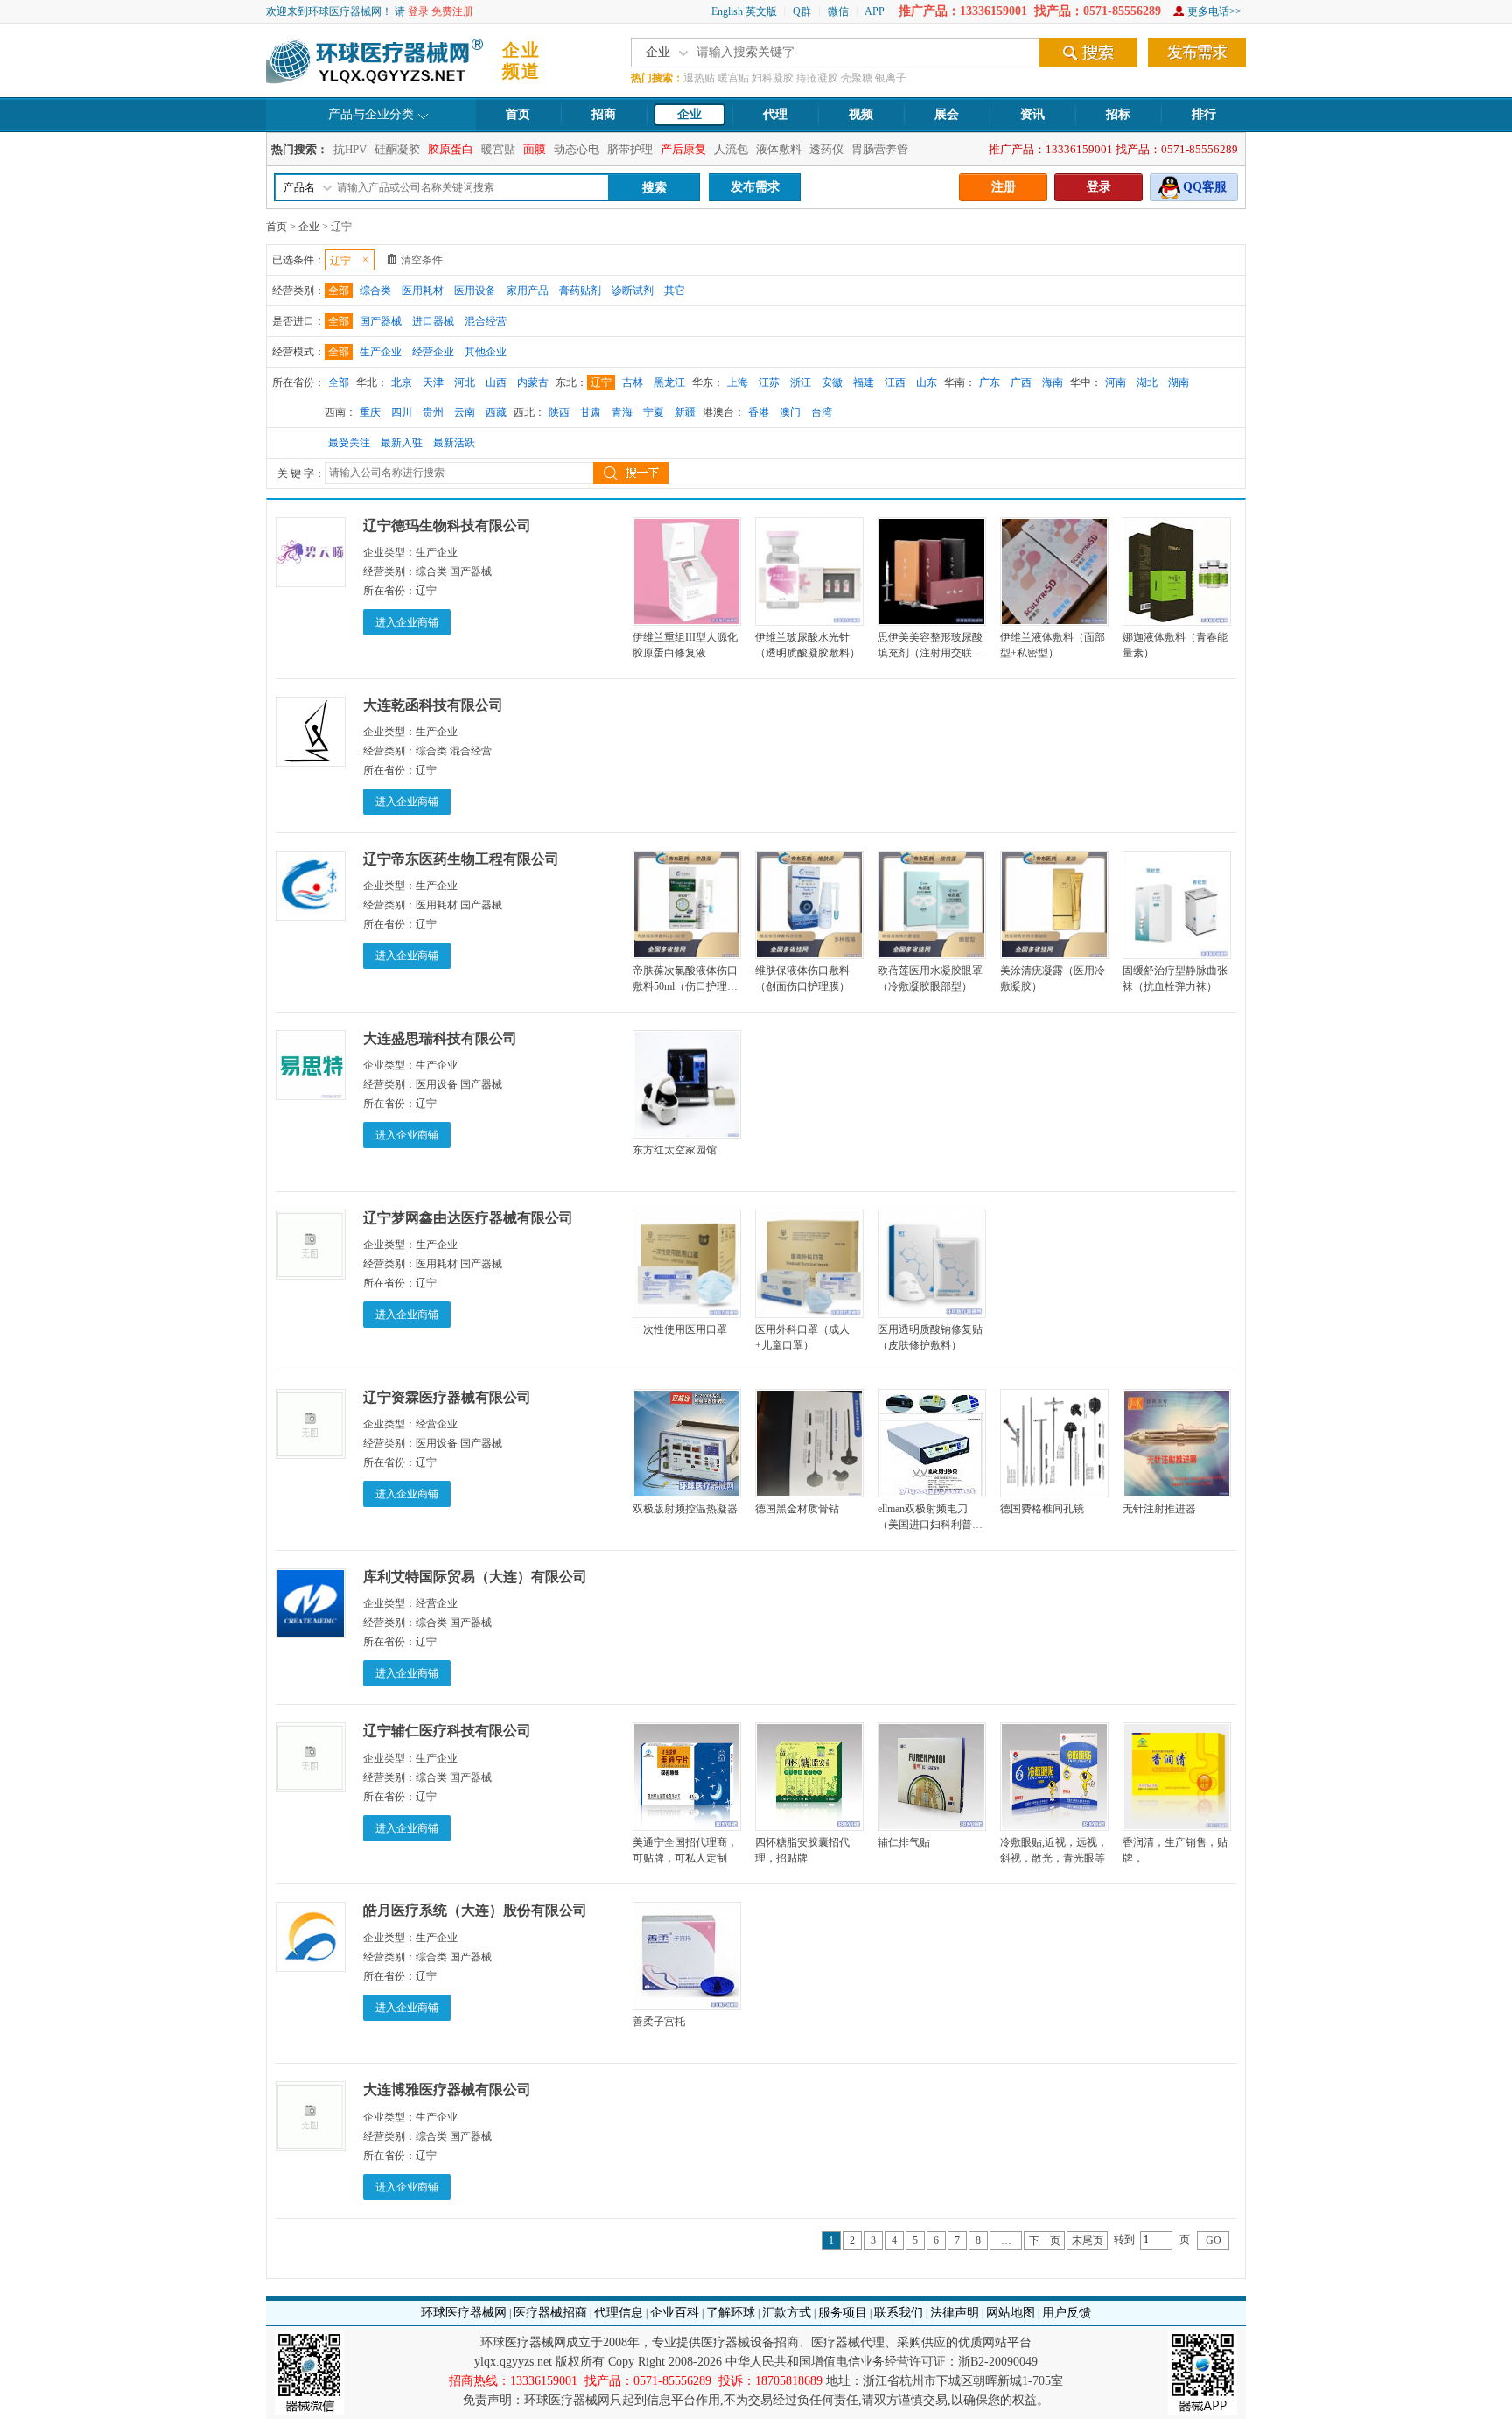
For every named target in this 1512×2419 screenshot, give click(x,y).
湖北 (1147, 382)
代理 (775, 114)
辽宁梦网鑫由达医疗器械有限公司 (468, 1218)
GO (1214, 2240)
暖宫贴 (733, 78)
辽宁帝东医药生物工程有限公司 (461, 859)
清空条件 (422, 260)
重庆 (370, 412)
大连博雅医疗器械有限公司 (447, 2089)
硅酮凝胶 (397, 149)
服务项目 (843, 2313)
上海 (738, 382)
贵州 (433, 412)
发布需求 (755, 187)
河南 (1116, 382)
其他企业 (486, 352)
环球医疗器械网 (464, 2313)
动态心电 (577, 149)
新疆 (685, 412)
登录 (418, 11)
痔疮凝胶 (817, 78)
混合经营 (486, 321)
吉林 (633, 382)
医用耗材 (423, 291)
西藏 (496, 412)
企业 (689, 114)
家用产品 (528, 291)
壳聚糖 (857, 78)
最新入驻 (402, 443)
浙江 (801, 382)
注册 (1004, 187)
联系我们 (899, 2313)
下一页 (1045, 2240)
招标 (1118, 114)
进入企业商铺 (407, 622)
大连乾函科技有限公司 (433, 705)
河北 (465, 382)
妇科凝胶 (773, 78)
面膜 (535, 149)
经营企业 (433, 352)
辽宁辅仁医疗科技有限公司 (447, 1731)
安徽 (832, 382)
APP (875, 11)
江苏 (769, 382)
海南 (1053, 382)
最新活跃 (454, 443)
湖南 (1179, 382)
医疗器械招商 (550, 2313)
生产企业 (381, 352)
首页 (518, 114)
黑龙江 (669, 382)
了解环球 (731, 2313)
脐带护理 (630, 149)
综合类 (375, 291)
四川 (402, 412)
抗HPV (350, 149)
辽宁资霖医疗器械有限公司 (447, 1397)
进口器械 (433, 321)
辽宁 (601, 382)
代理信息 (619, 2313)
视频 (861, 114)
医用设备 (475, 291)
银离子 (891, 78)
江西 (895, 382)
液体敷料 (779, 149)
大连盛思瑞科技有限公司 (440, 1038)
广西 (1021, 382)
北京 (402, 382)
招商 (604, 114)
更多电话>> (1214, 11)
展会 (947, 114)
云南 (465, 412)
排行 (1204, 114)
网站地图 (1011, 2313)
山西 (496, 382)
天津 (433, 382)
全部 (339, 291)
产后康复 (683, 149)
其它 (675, 291)
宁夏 (654, 412)
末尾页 (1088, 2240)
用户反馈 (1067, 2313)
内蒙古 (533, 382)
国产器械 (381, 321)
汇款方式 (787, 2313)
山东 (927, 382)
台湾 (822, 412)
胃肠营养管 (880, 149)
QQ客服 (1205, 187)
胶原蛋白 (451, 149)
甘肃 (591, 412)
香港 (759, 412)
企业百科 (675, 2313)
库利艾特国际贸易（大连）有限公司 (475, 1577)
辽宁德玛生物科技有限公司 (447, 526)
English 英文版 (744, 11)
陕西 (559, 412)
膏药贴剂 (580, 291)
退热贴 (699, 78)
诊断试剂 (633, 291)
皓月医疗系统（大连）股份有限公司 (475, 1910)
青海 (622, 412)
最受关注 (349, 443)
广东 (990, 382)
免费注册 (452, 11)
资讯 (1032, 114)
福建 (864, 382)
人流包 (731, 149)
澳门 (790, 412)
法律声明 (955, 2313)
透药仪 (826, 149)
